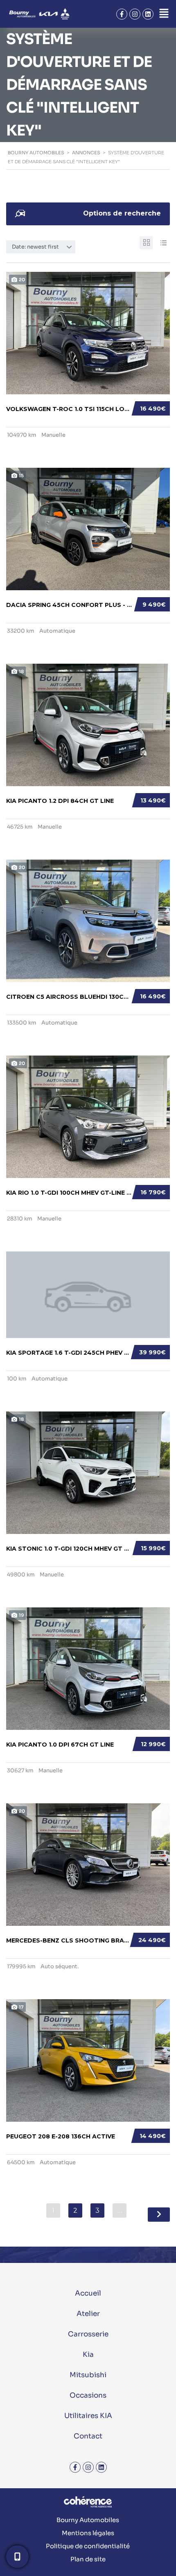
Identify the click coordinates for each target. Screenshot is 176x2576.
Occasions (88, 2395)
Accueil (88, 2293)
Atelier (88, 2314)
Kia (88, 2355)
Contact (88, 2436)
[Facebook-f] (122, 14)
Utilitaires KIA (88, 2416)
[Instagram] (135, 14)
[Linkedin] (148, 14)
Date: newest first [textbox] (35, 247)
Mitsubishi (88, 2375)
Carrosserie (88, 2334)
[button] (164, 14)
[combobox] (41, 247)
